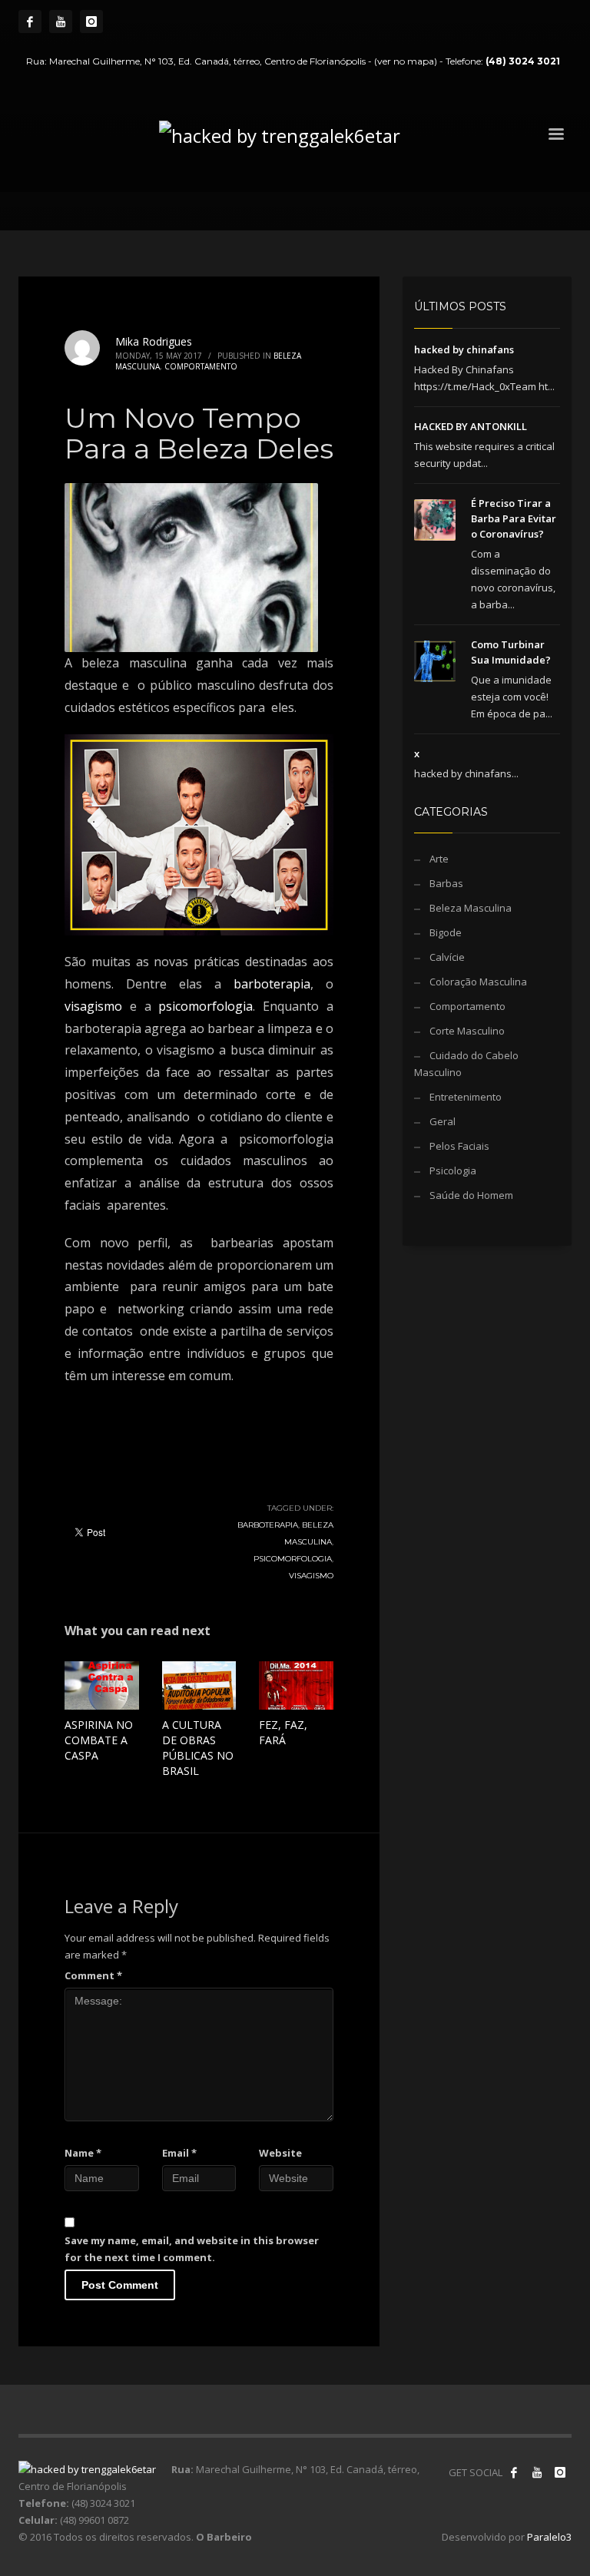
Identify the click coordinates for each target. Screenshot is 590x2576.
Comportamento (201, 366)
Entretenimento (466, 1097)
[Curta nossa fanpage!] (514, 2472)
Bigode (446, 932)
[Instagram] (91, 22)
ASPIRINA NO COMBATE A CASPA (99, 1740)
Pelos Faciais (459, 1146)
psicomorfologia (206, 1006)
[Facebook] (30, 22)
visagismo (93, 1006)
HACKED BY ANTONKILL (471, 426)
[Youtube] (61, 22)
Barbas (446, 883)
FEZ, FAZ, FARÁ (283, 1732)
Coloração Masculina (478, 982)
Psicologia (453, 1170)
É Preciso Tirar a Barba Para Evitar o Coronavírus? (514, 518)
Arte (439, 859)
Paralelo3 (549, 2537)
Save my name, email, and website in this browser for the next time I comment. (192, 2249)
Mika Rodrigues (154, 341)
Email (179, 2153)
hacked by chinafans (464, 349)
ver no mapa (406, 61)
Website (280, 2153)
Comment (93, 1975)
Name (83, 2153)
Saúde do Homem (471, 1195)
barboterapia (272, 984)
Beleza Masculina (471, 908)
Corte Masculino (467, 1031)
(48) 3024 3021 (523, 61)
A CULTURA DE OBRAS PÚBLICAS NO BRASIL (198, 1748)
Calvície (447, 957)
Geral (442, 1121)
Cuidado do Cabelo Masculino (466, 1064)
